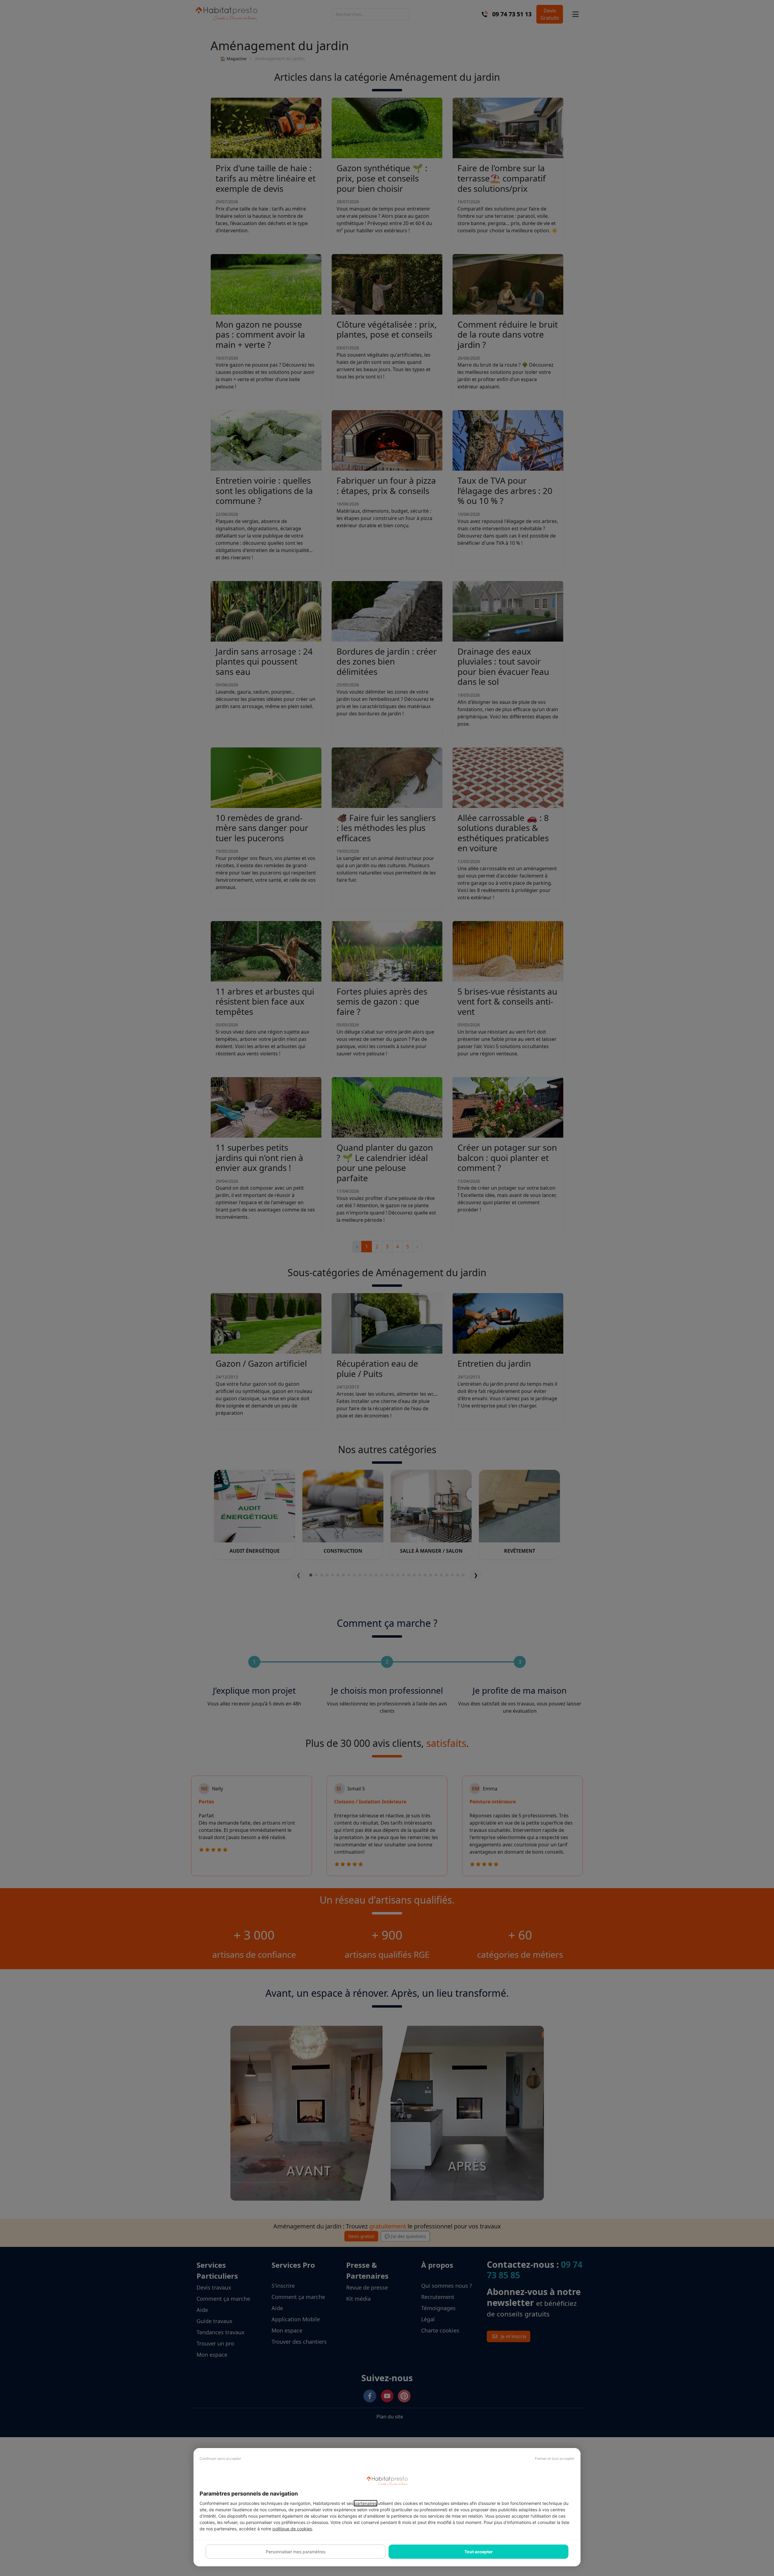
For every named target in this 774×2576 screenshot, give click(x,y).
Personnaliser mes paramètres (296, 2552)
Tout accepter (479, 2552)
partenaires (366, 2503)
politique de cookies (292, 2529)
